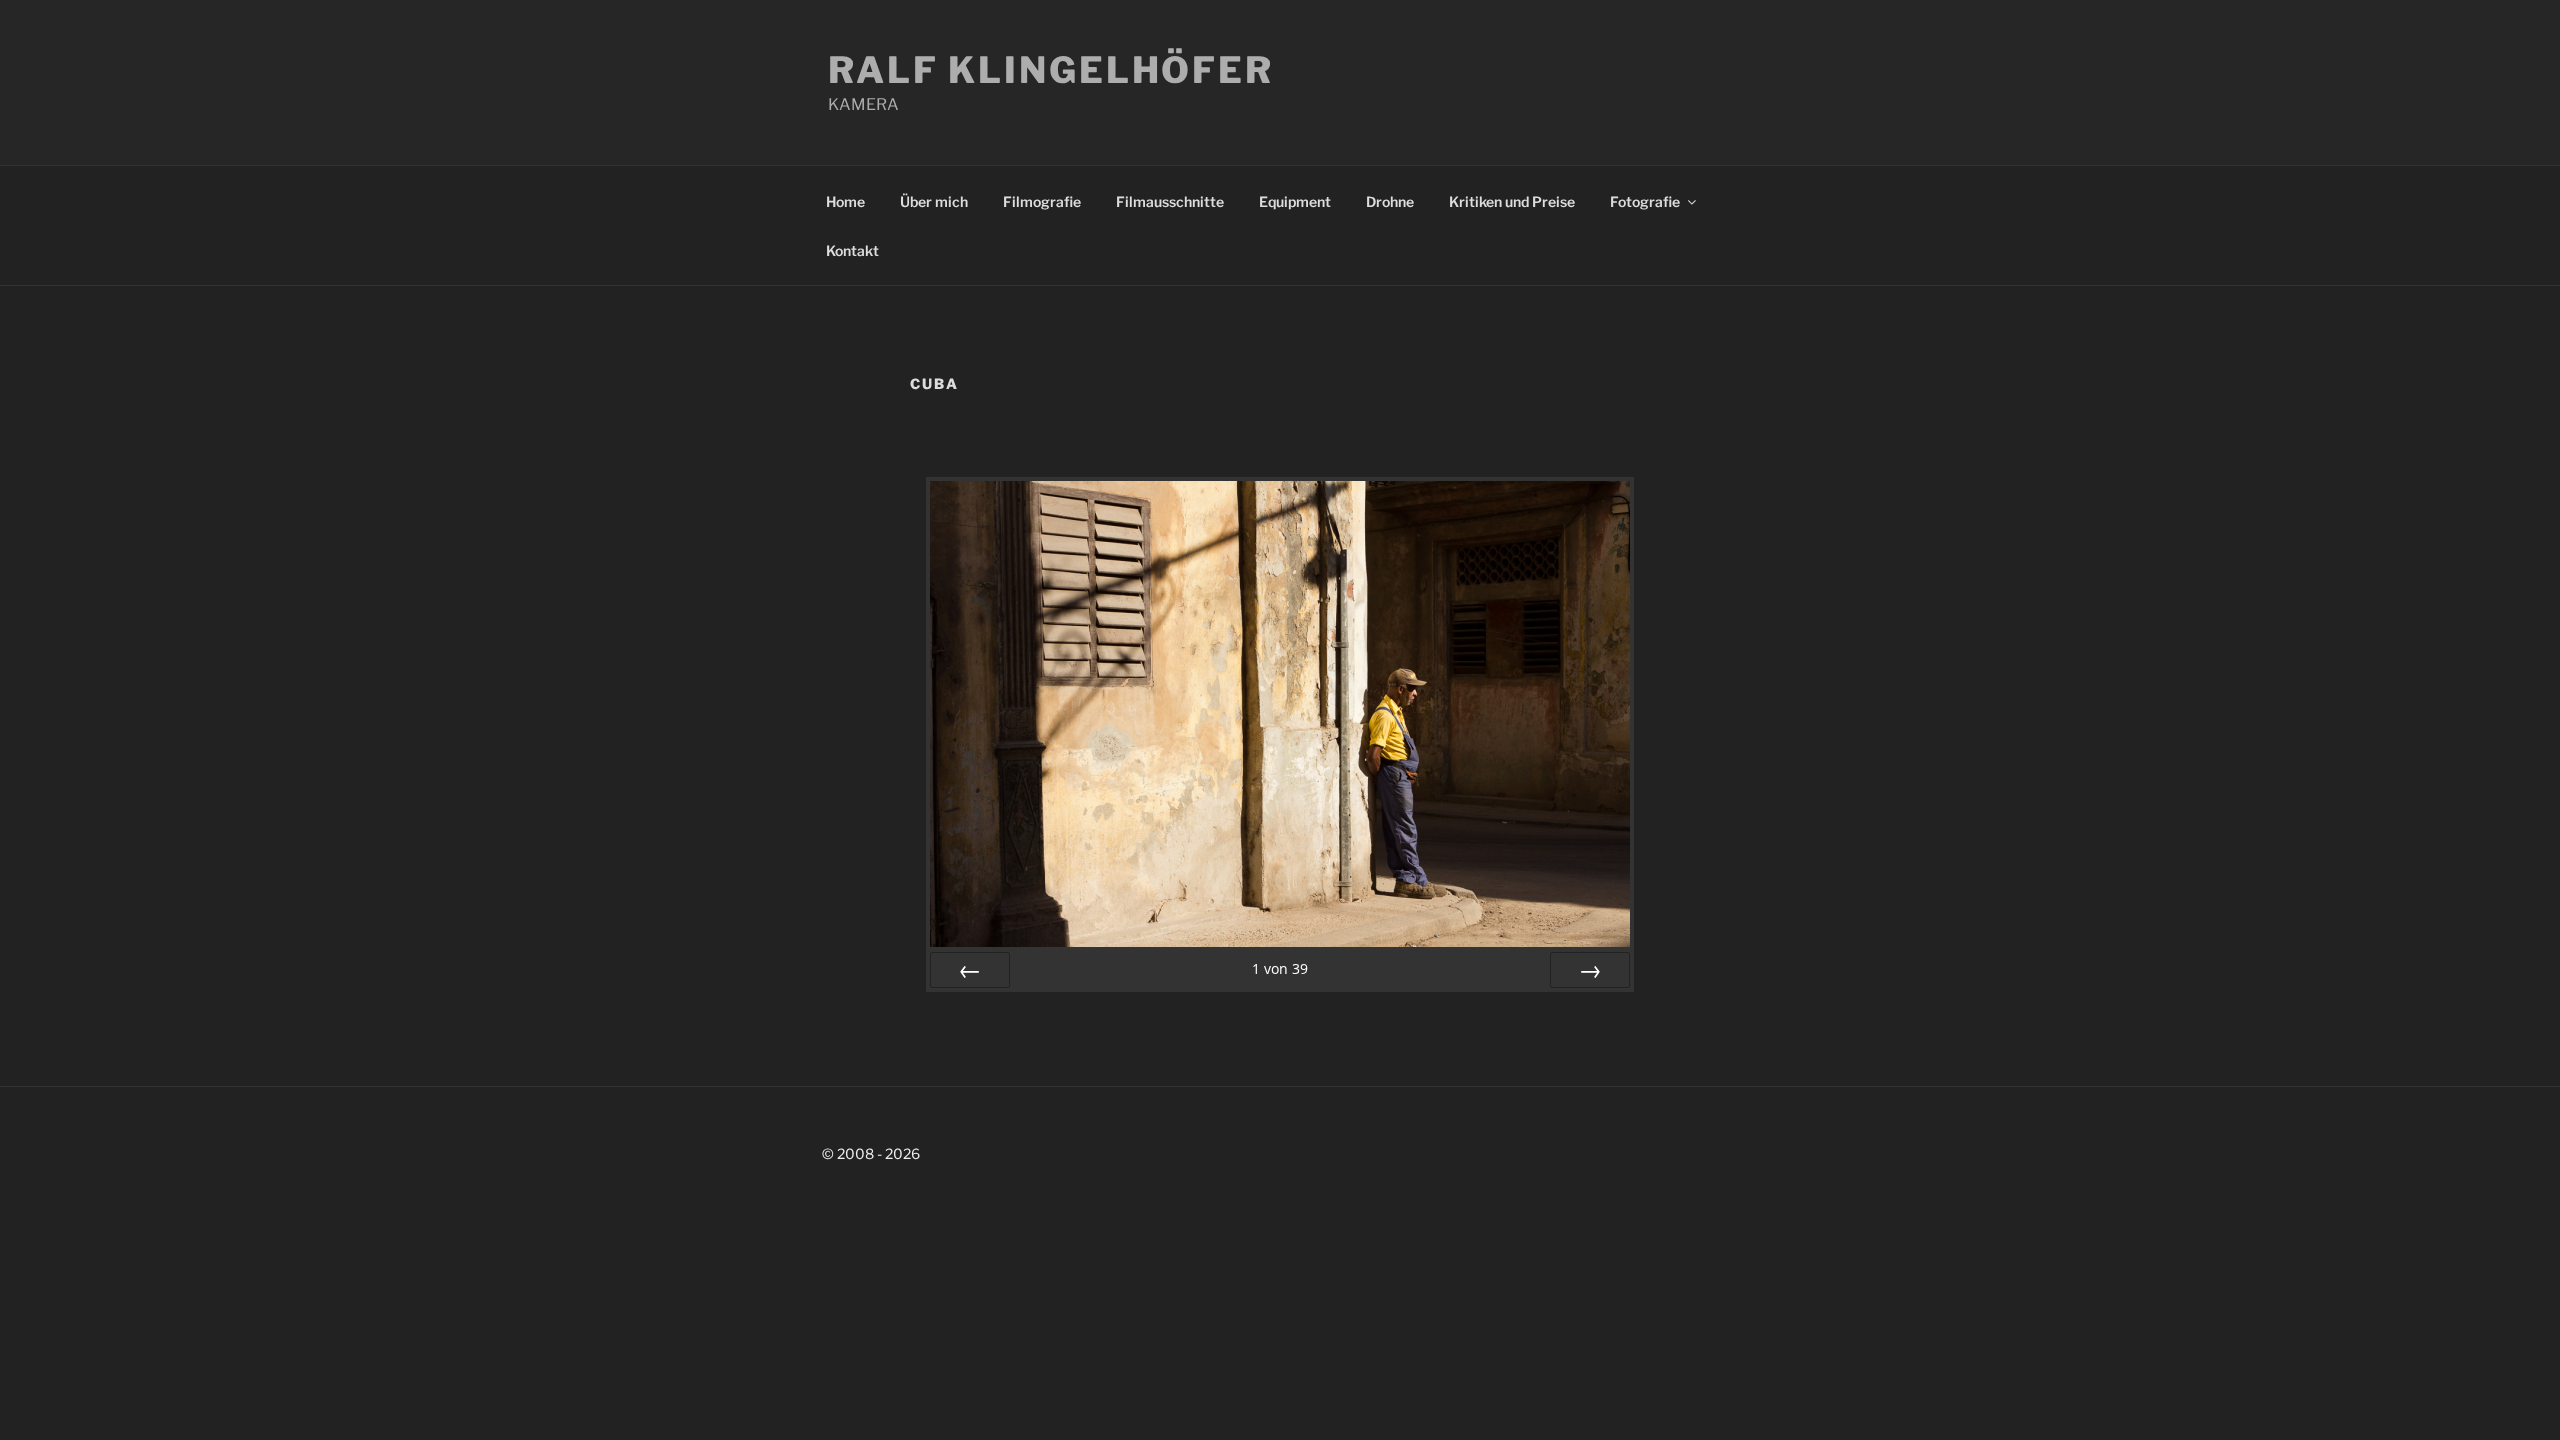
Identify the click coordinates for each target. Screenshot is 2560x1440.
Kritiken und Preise (1512, 201)
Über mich (934, 201)
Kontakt (852, 250)
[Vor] (1590, 970)
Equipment (1295, 201)
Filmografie (1042, 201)
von (1280, 968)
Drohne (1390, 201)
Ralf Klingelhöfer (1051, 70)
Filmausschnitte (1170, 201)
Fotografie (1645, 201)
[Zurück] (970, 970)
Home (845, 201)
